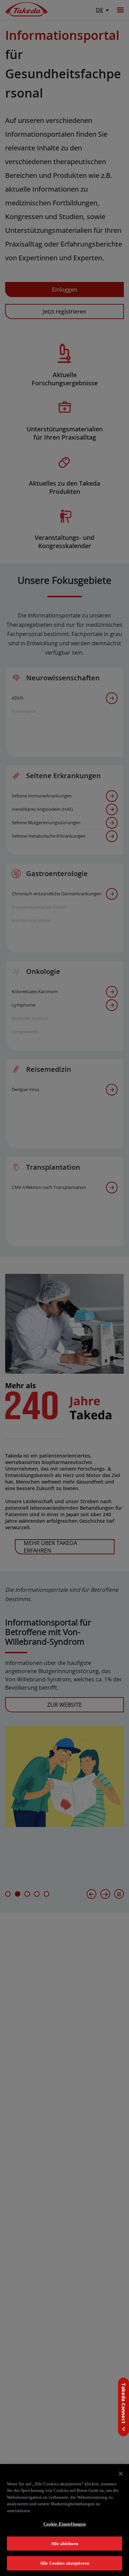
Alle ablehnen (64, 2544)
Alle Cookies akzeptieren (64, 2563)
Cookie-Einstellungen (65, 2524)
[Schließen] (121, 2474)
